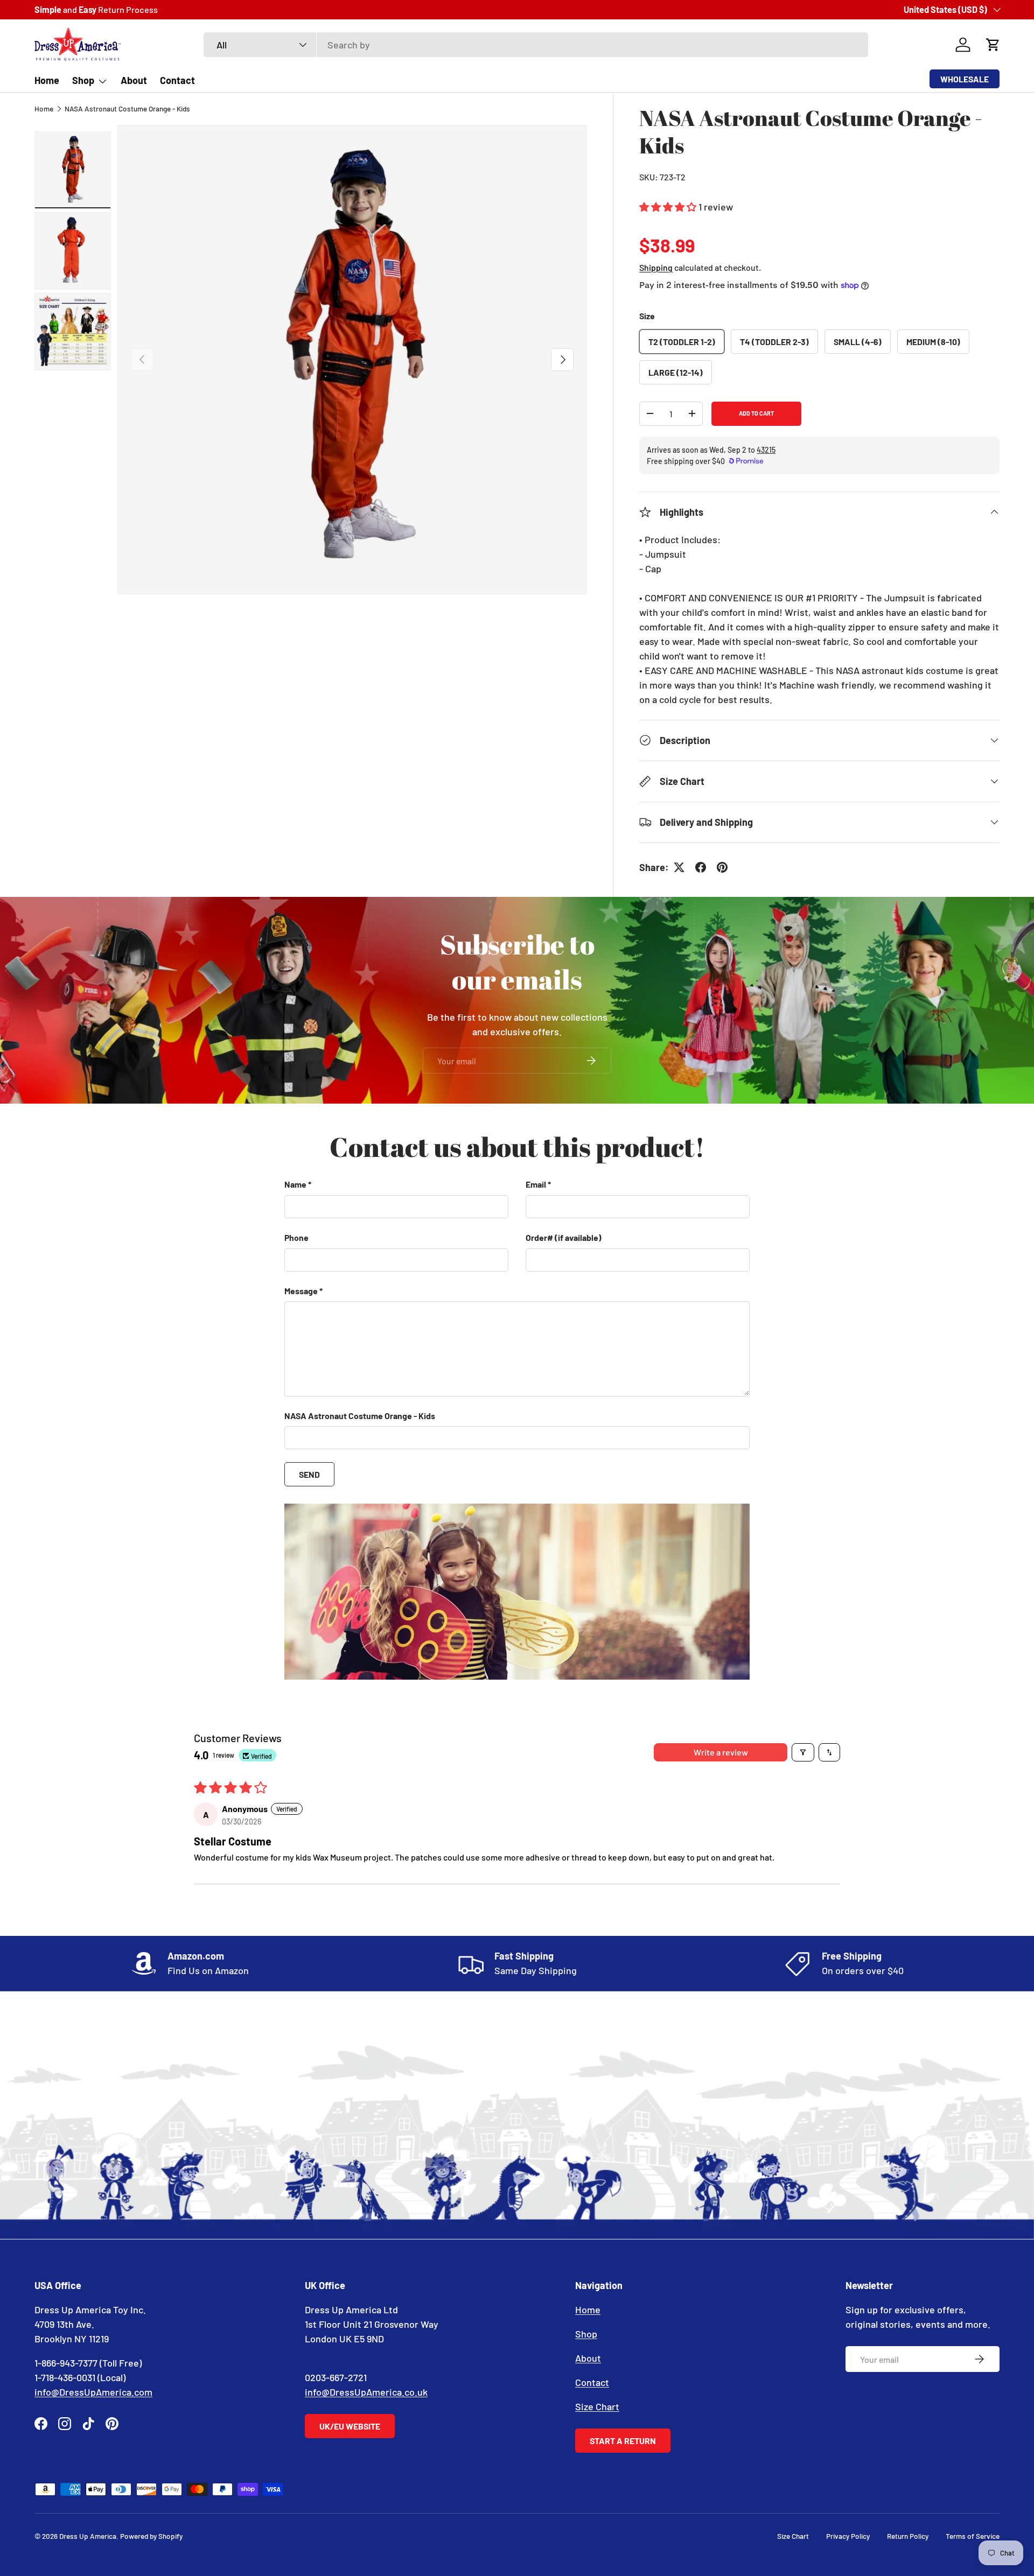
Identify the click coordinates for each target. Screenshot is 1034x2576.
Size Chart (597, 2406)
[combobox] (536, 45)
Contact (177, 80)
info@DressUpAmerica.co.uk (366, 2392)
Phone (296, 1237)
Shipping (656, 267)
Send (309, 1474)
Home (47, 80)
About (134, 80)
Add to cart (756, 413)
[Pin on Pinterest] (722, 867)
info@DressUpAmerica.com (93, 2392)
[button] (993, 45)
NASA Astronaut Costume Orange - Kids (127, 108)
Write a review (721, 1752)
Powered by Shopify (151, 2536)
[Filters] (803, 1752)
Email (536, 1184)
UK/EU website (350, 2426)
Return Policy (908, 2536)
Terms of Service (973, 2536)
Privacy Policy (848, 2536)
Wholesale (965, 79)
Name (295, 1184)
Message (301, 1290)
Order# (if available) (564, 1237)
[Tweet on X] (679, 867)
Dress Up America (88, 2536)
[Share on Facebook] (701, 867)
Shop (83, 80)
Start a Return (623, 2441)
